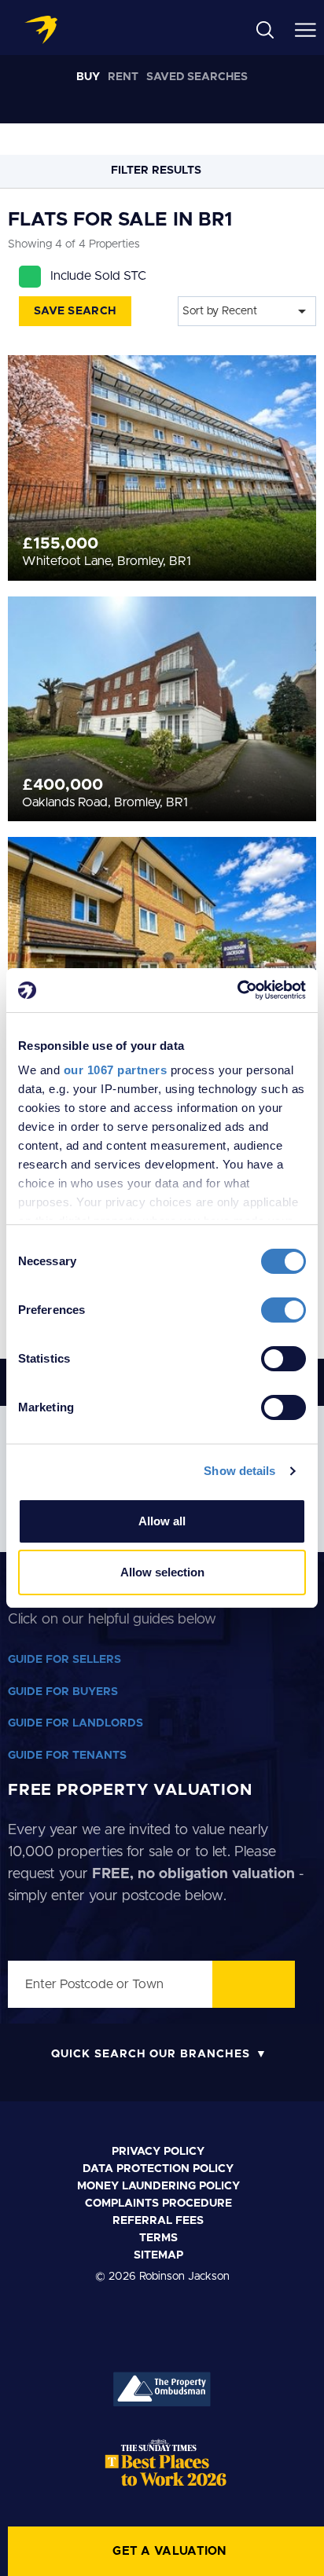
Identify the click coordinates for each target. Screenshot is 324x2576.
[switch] (283, 1310)
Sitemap (158, 2255)
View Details (162, 443)
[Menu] (306, 29)
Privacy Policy (158, 2152)
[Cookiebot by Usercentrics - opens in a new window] (237, 990)
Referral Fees (158, 2221)
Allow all (162, 1521)
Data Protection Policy (158, 2169)
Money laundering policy (158, 2186)
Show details (239, 1471)
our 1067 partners (116, 1070)
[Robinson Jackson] (41, 30)
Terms (158, 2238)
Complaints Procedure (158, 2204)
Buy (88, 77)
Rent (123, 77)
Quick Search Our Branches (151, 2054)
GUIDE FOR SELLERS (64, 1660)
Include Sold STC (98, 276)
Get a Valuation (170, 2551)
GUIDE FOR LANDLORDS (75, 1723)
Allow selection (162, 1572)
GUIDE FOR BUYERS (63, 1692)
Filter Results (158, 171)
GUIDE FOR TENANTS (67, 1756)
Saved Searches (197, 77)
